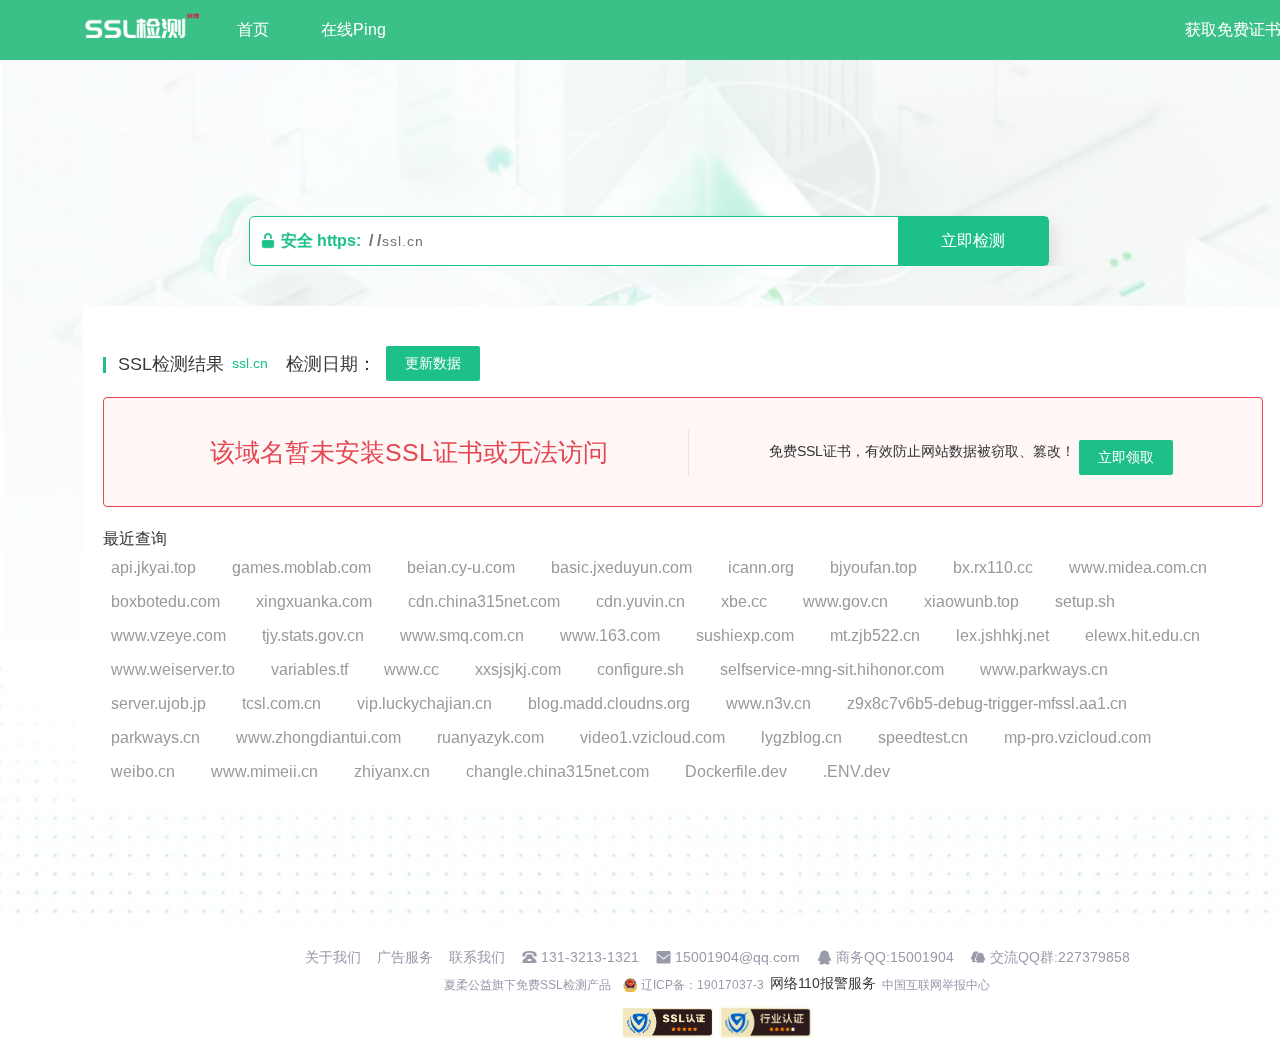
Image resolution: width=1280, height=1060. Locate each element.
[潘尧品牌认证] (766, 1022)
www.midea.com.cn (1138, 567)
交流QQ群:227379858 (1060, 957)
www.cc (411, 669)
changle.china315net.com (557, 771)
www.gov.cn (845, 601)
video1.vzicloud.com (652, 737)
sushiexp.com (745, 635)
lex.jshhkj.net (1002, 635)
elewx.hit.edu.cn (1142, 635)
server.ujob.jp (158, 703)
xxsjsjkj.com (518, 669)
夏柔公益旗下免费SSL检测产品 (527, 985)
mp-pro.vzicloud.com (1077, 737)
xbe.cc (744, 601)
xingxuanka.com (314, 601)
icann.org (761, 567)
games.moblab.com (301, 567)
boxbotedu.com (165, 601)
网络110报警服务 (823, 983)
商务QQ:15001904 (895, 957)
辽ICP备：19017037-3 (702, 985)
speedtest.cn (923, 737)
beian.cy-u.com (461, 567)
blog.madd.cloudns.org (609, 703)
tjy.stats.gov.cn (313, 635)
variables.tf (309, 669)
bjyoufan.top (873, 567)
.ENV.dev (856, 771)
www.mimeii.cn (264, 771)
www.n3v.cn (768, 703)
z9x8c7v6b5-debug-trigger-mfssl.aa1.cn (987, 703)
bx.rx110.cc (993, 567)
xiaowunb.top (971, 601)
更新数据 (433, 363)
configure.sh (640, 669)
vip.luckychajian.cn (424, 703)
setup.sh (1085, 601)
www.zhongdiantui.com (318, 737)
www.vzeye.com (168, 635)
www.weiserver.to (173, 669)
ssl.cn (250, 363)
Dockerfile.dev (736, 771)
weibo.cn (143, 771)
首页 (253, 29)
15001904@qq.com (737, 957)
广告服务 (405, 957)
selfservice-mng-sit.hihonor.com (832, 669)
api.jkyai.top (153, 567)
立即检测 (973, 240)
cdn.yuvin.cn (640, 601)
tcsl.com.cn (281, 703)
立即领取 (1126, 457)
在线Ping (353, 29)
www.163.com (610, 635)
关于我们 (333, 957)
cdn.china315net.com (484, 601)
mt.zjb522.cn (875, 635)
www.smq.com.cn (462, 635)
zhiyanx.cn (392, 771)
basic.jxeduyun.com (621, 567)
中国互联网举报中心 (936, 985)
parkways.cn (155, 737)
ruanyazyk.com (490, 737)
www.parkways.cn (1044, 669)
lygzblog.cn (801, 737)
